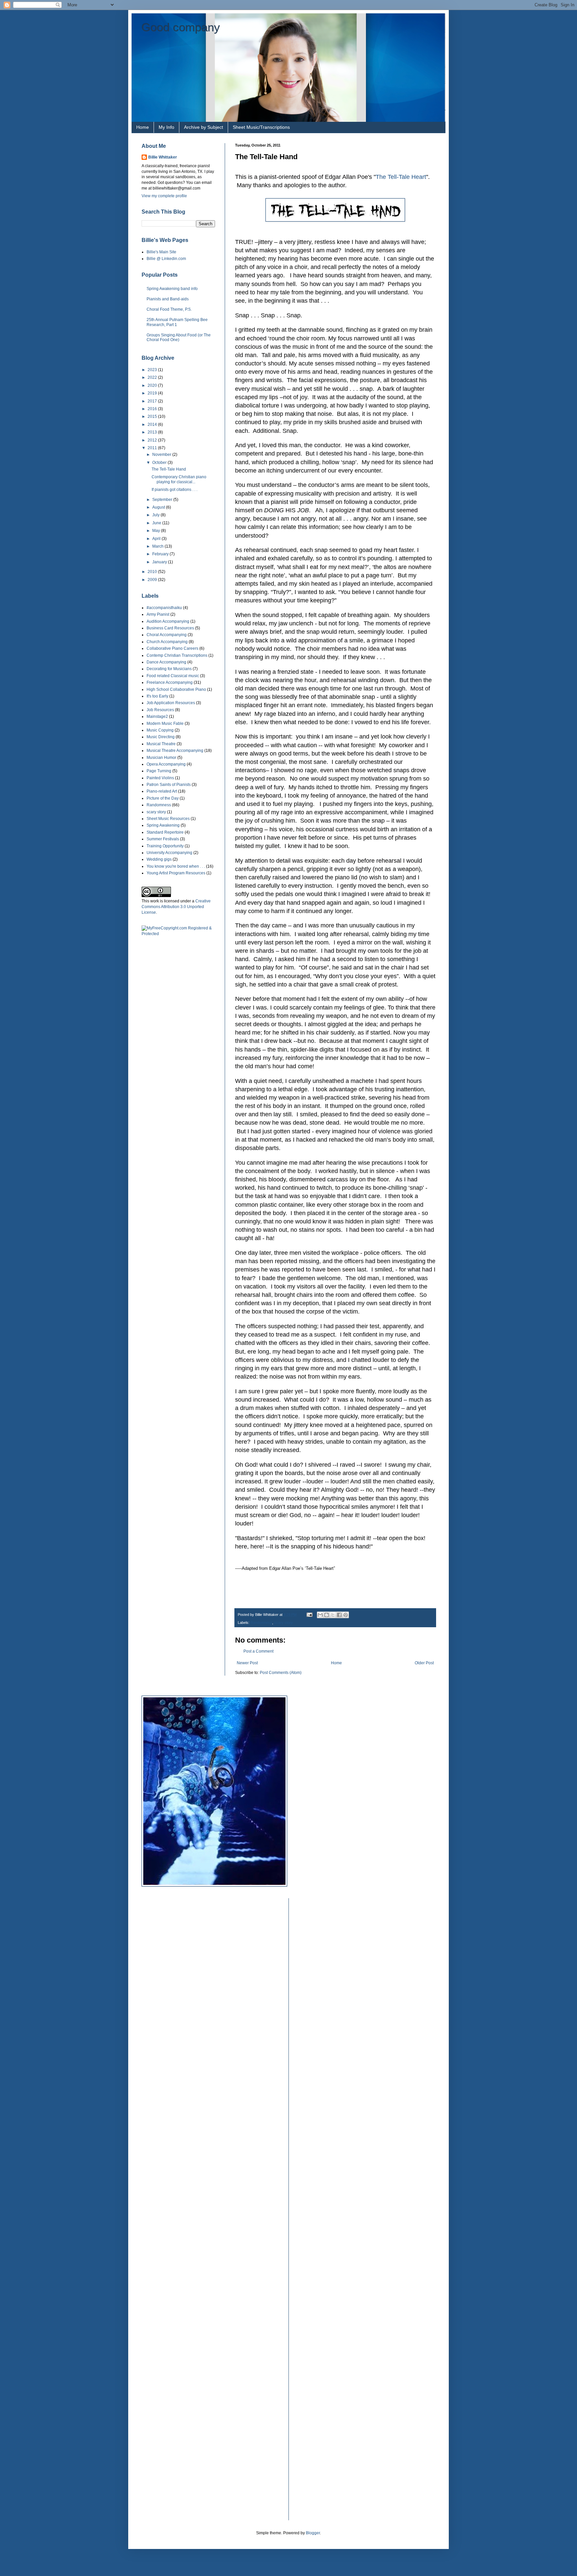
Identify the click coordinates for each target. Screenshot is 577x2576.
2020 (153, 385)
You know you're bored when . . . (176, 866)
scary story (283, 1623)
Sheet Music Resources (168, 819)
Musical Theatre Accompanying (175, 751)
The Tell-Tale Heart (401, 177)
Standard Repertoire (165, 832)
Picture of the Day (163, 798)
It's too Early (157, 696)
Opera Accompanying (166, 764)
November (162, 455)
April (157, 539)
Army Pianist (158, 614)
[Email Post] (309, 1615)
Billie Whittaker (163, 157)
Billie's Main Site (161, 252)
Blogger (313, 2533)
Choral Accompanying (167, 635)
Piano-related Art (162, 791)
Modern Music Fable (165, 724)
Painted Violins (160, 778)
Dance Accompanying (166, 662)
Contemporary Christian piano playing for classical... (179, 479)
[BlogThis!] (327, 1615)
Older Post (424, 1663)
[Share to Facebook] (339, 1615)
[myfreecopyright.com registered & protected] (178, 934)
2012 (153, 440)
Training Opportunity (165, 846)
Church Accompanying (167, 642)
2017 (153, 401)
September (163, 500)
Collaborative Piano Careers (172, 648)
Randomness (261, 1623)
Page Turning (159, 771)
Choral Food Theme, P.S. (169, 309)
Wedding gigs (159, 859)
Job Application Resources (171, 703)
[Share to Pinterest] (346, 1615)
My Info (166, 127)
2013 (153, 432)
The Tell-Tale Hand (169, 469)
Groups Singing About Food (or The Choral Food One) (179, 337)
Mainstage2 (157, 717)
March (158, 546)
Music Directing (161, 737)
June (157, 523)
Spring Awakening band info (172, 289)
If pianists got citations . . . (174, 490)
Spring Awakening (163, 825)
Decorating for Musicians (169, 669)
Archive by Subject (204, 127)
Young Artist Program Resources (176, 873)
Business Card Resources (170, 628)
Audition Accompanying (168, 621)
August (159, 507)
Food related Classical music (173, 676)
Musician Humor (161, 758)
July (156, 515)
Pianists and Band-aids (168, 299)
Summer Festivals (163, 839)
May (157, 531)
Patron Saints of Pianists (169, 785)
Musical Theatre (161, 744)
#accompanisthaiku (164, 608)
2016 (153, 409)
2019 (153, 393)
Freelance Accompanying (170, 682)
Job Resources (160, 710)
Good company (181, 27)
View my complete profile (164, 196)
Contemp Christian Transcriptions (177, 655)
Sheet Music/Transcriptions (261, 127)
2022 (153, 377)
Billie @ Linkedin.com (166, 259)
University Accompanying (169, 853)
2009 (153, 580)
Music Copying (160, 730)
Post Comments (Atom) (281, 1673)
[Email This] (320, 1615)
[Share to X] (333, 1615)
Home (143, 127)
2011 (153, 448)
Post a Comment (258, 1651)
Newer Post (247, 1663)
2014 (153, 424)
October (160, 463)
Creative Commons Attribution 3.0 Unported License (176, 907)
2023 (153, 370)
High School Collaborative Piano (176, 689)
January (160, 562)
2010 (153, 572)
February (161, 554)
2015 (153, 416)
